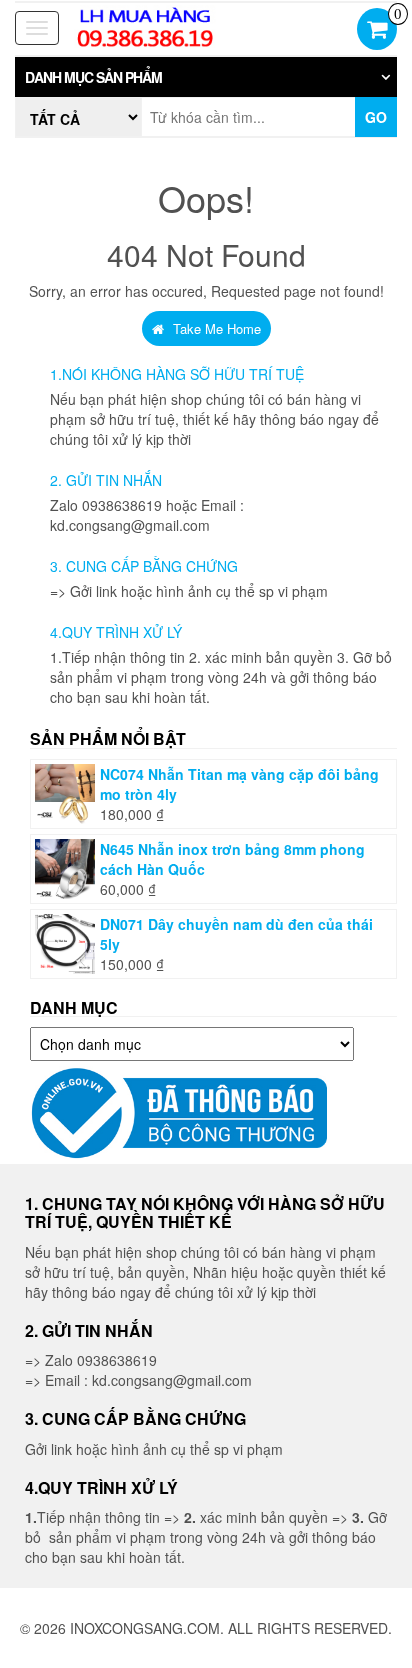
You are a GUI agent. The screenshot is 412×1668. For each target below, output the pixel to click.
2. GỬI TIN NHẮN (106, 480)
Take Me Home (215, 328)
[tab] (206, 77)
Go (376, 117)
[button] (206, 77)
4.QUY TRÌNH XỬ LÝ (116, 632)
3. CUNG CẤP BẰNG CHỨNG (144, 566)
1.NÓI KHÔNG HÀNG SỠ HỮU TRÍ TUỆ (177, 374)
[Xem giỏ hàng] (377, 31)
